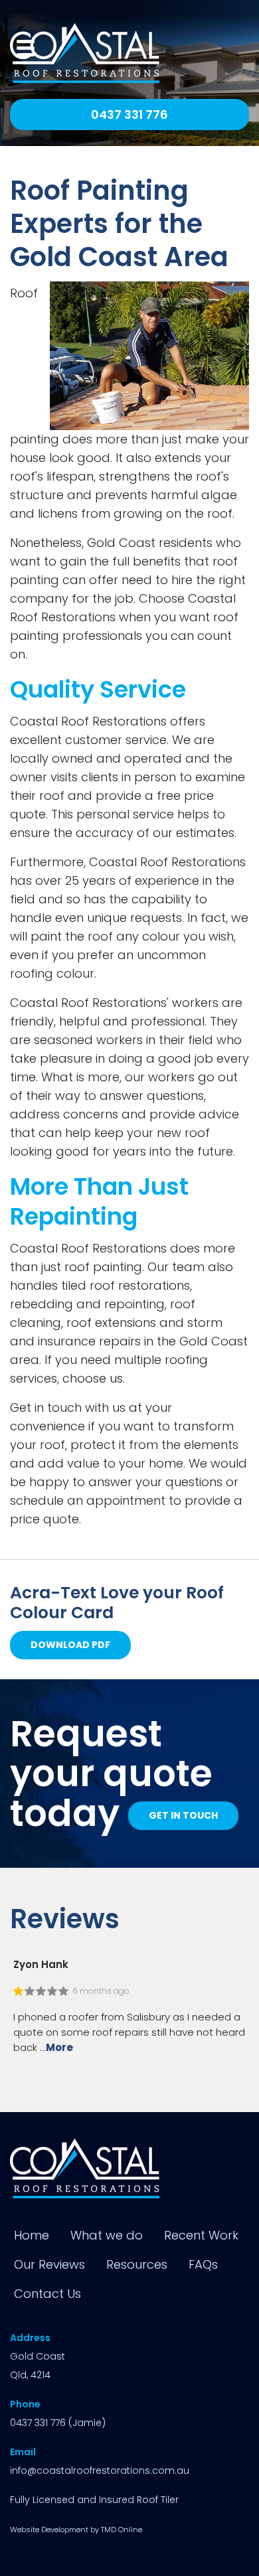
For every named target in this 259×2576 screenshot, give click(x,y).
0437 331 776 (129, 114)
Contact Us (47, 2294)
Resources (137, 2264)
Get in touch (183, 1815)
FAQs (203, 2264)
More (59, 2047)
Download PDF (70, 1645)
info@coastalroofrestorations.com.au (100, 2470)
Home (32, 2235)
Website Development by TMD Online (76, 2530)
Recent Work (201, 2235)
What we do (107, 2235)
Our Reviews (49, 2264)
